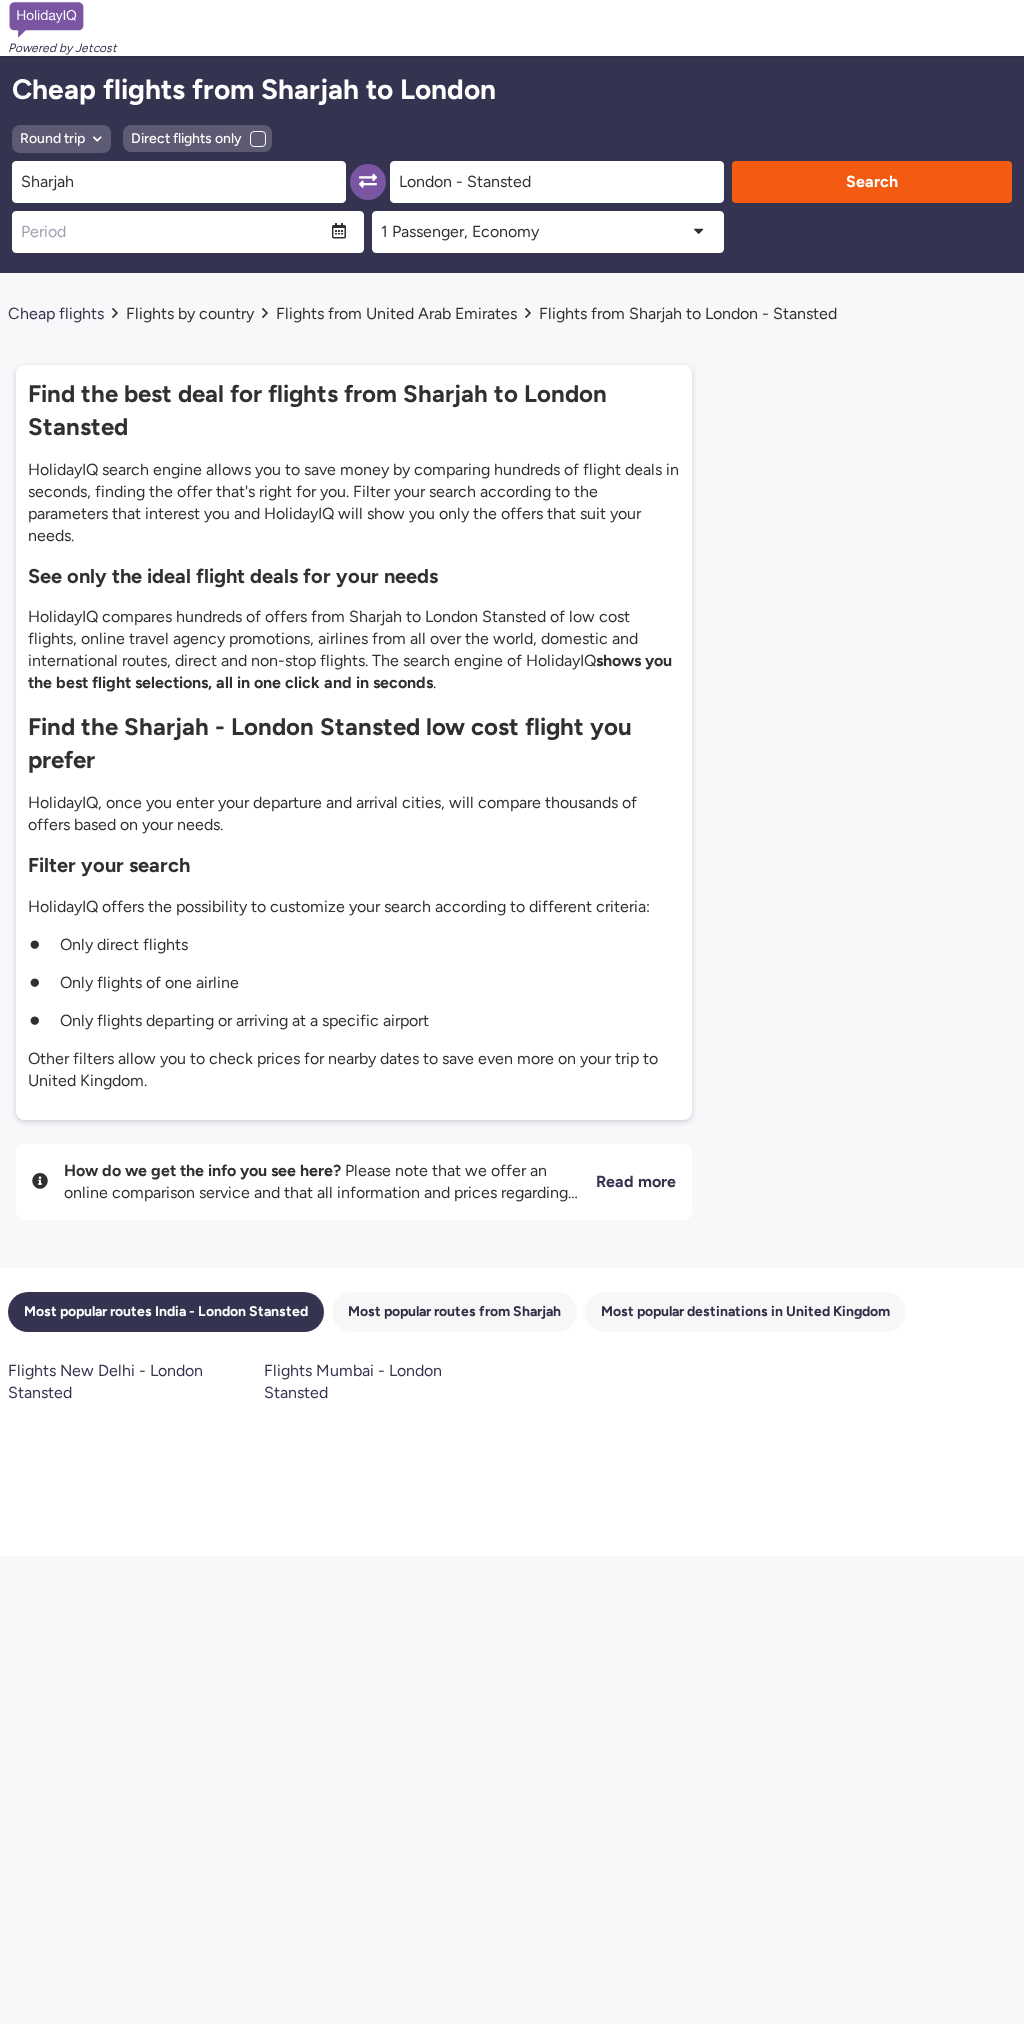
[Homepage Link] (62, 20)
